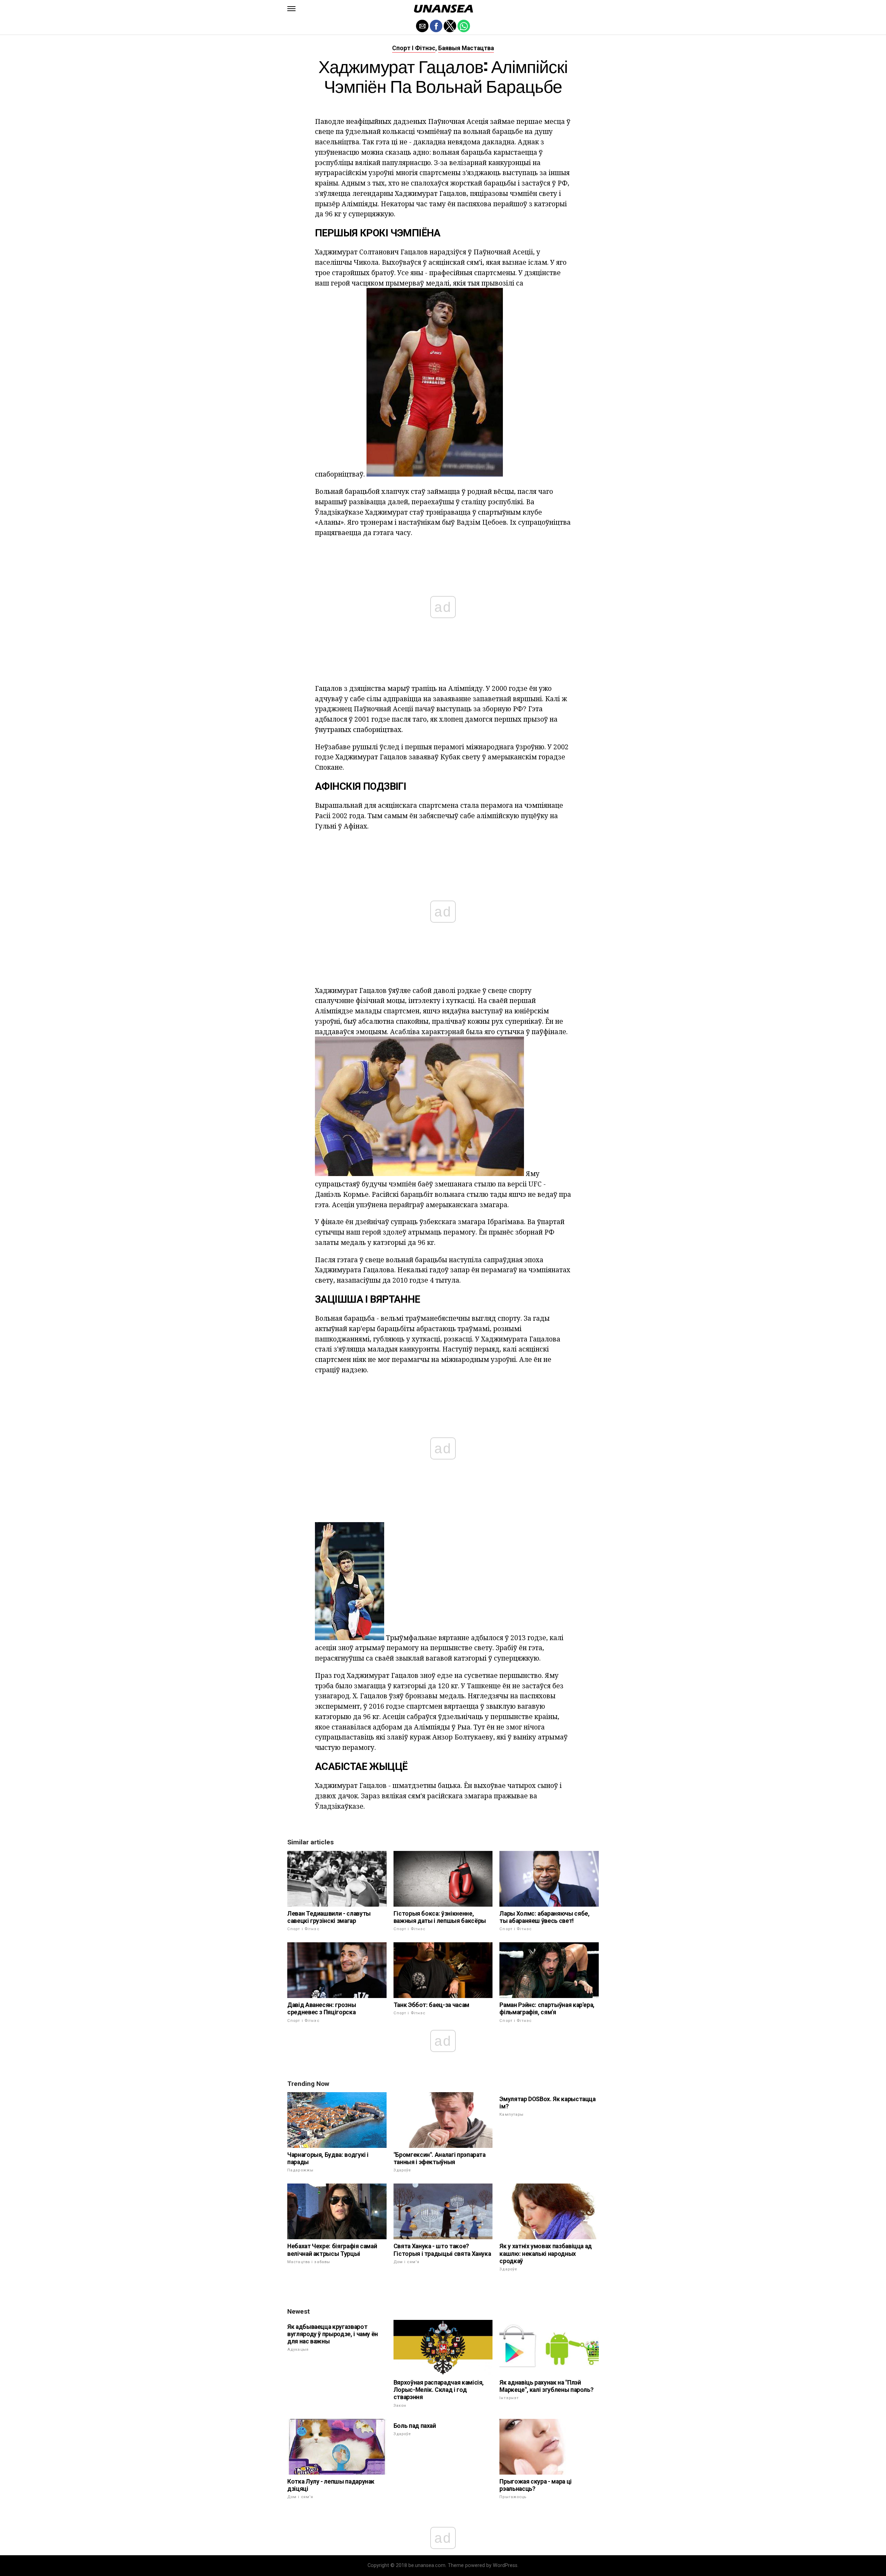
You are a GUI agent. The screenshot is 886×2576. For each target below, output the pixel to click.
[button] (291, 9)
